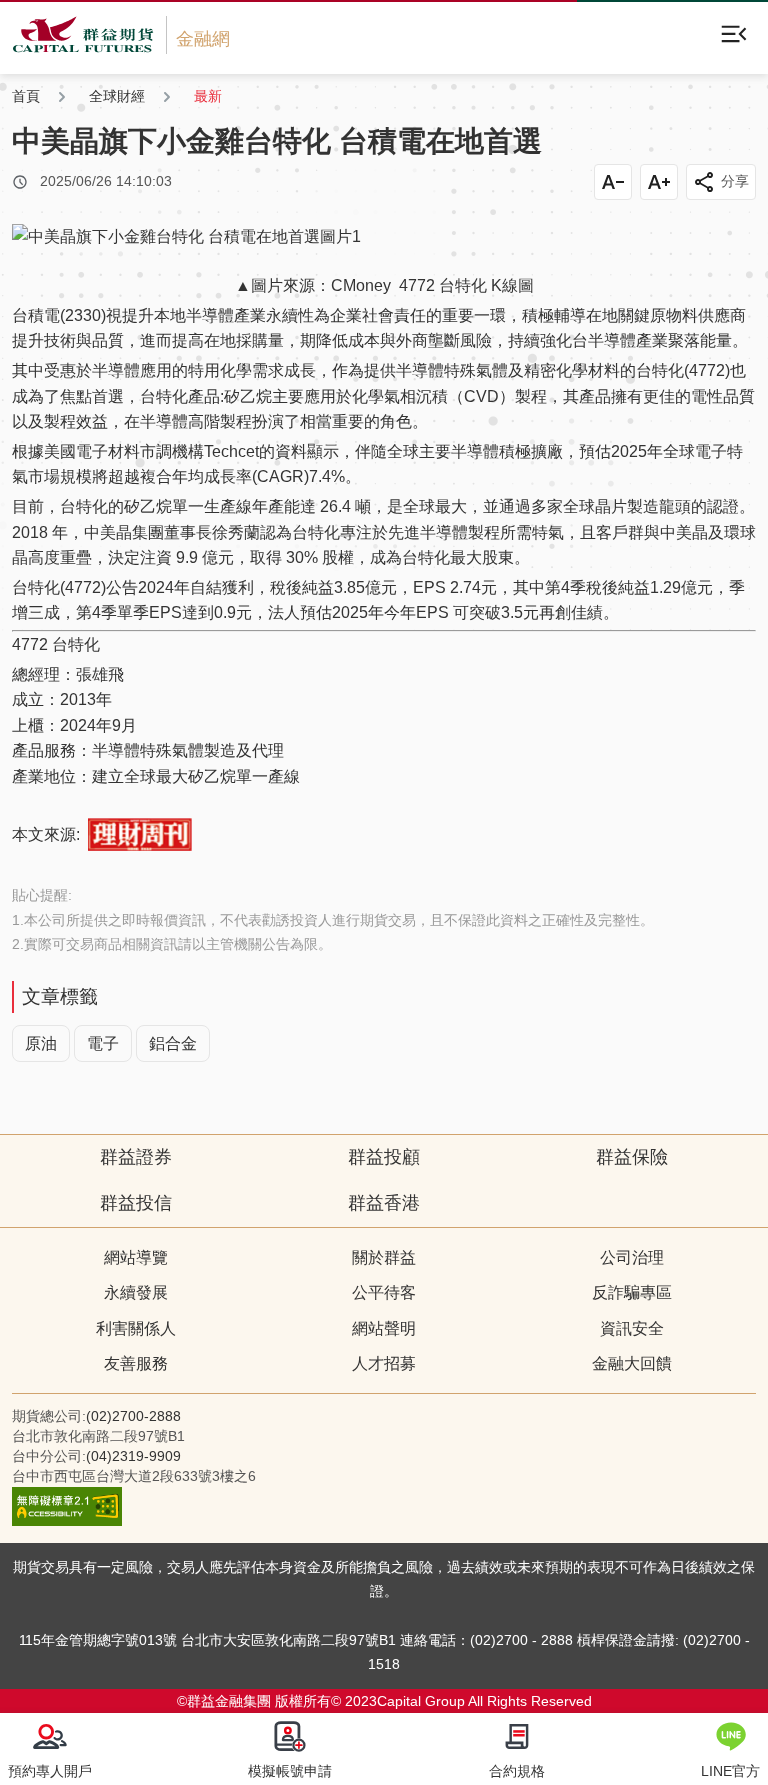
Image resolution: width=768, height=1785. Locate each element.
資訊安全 (632, 1328)
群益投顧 (384, 1157)
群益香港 (384, 1203)
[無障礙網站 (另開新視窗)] (67, 1521)
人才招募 (384, 1363)
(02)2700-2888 (133, 1416)
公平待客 (384, 1292)
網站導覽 (136, 1257)
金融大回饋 (632, 1363)
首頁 (26, 96)
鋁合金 (173, 1043)
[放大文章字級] (659, 182)
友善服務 (136, 1363)
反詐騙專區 (632, 1292)
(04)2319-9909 (133, 1456)
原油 (41, 1043)
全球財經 (117, 96)
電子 (103, 1043)
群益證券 (136, 1157)
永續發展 (136, 1292)
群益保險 (632, 1157)
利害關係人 (136, 1328)
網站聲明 (384, 1328)
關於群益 (384, 1257)
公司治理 (632, 1257)
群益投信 (136, 1203)
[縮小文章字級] (613, 182)
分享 (735, 181)
